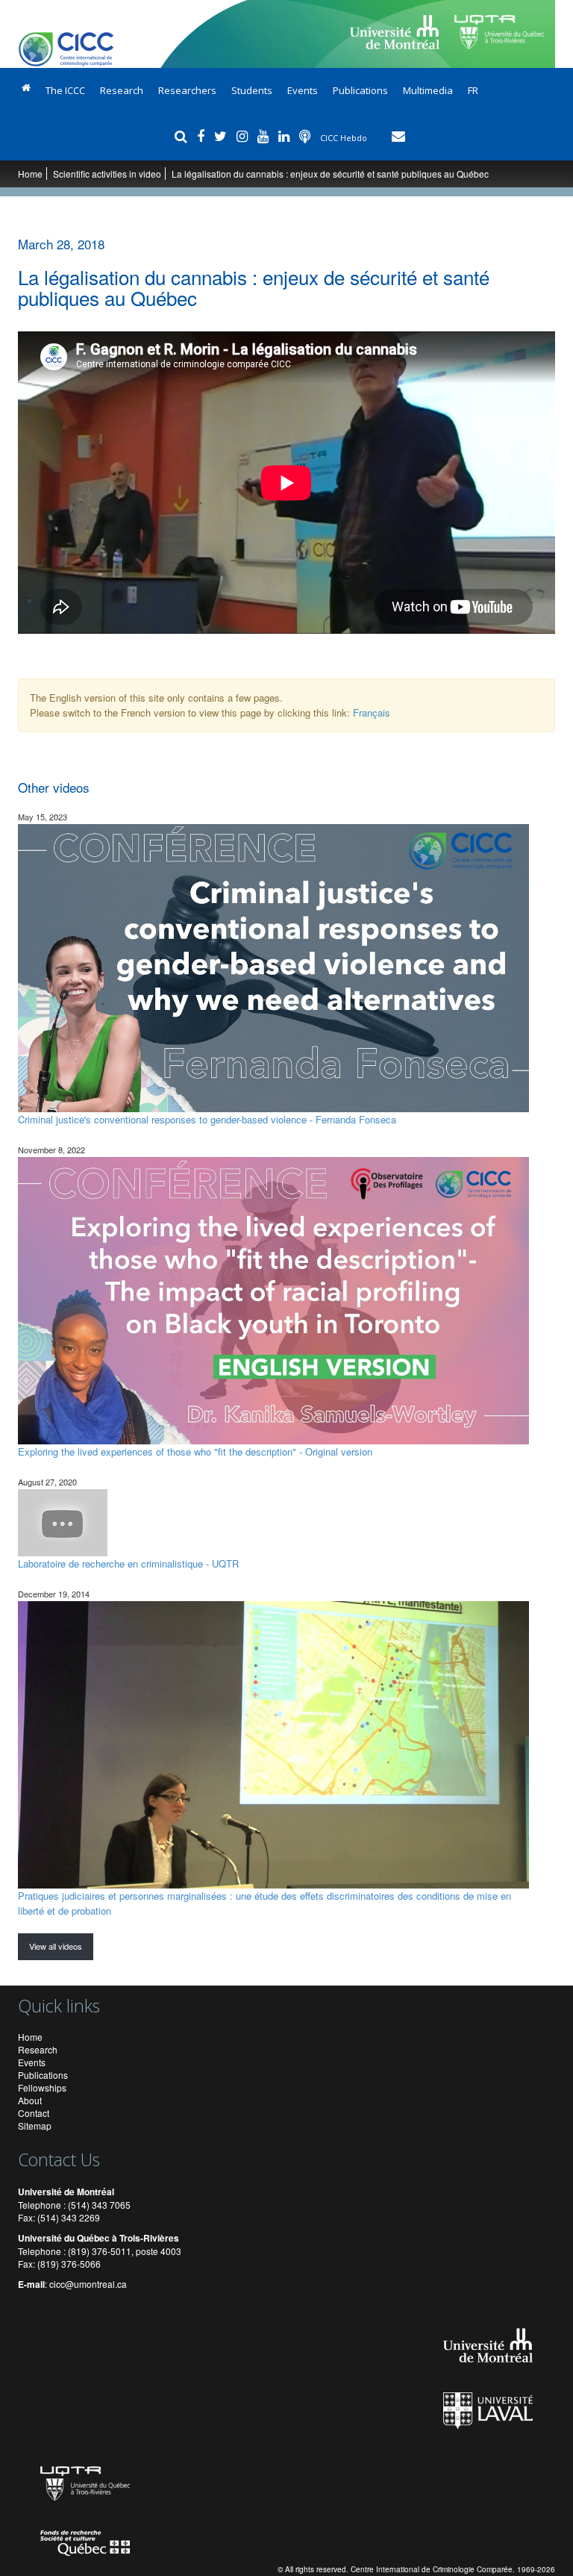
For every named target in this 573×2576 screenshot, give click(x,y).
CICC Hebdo (345, 138)
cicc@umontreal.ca (88, 2284)
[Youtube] (265, 136)
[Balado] (307, 136)
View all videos (56, 1946)
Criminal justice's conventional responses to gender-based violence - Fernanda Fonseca (207, 1119)
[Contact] (398, 136)
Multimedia (428, 90)
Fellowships (42, 2087)
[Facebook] (203, 136)
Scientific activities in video (107, 174)
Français (372, 712)
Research (122, 90)
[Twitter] (222, 136)
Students (252, 90)
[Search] (183, 136)
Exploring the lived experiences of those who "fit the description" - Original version (195, 1451)
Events (303, 90)
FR (473, 90)
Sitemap (35, 2126)
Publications (360, 90)
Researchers (187, 90)
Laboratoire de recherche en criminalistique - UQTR (128, 1563)
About (30, 2100)
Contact (34, 2113)
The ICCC (65, 90)
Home (30, 174)
